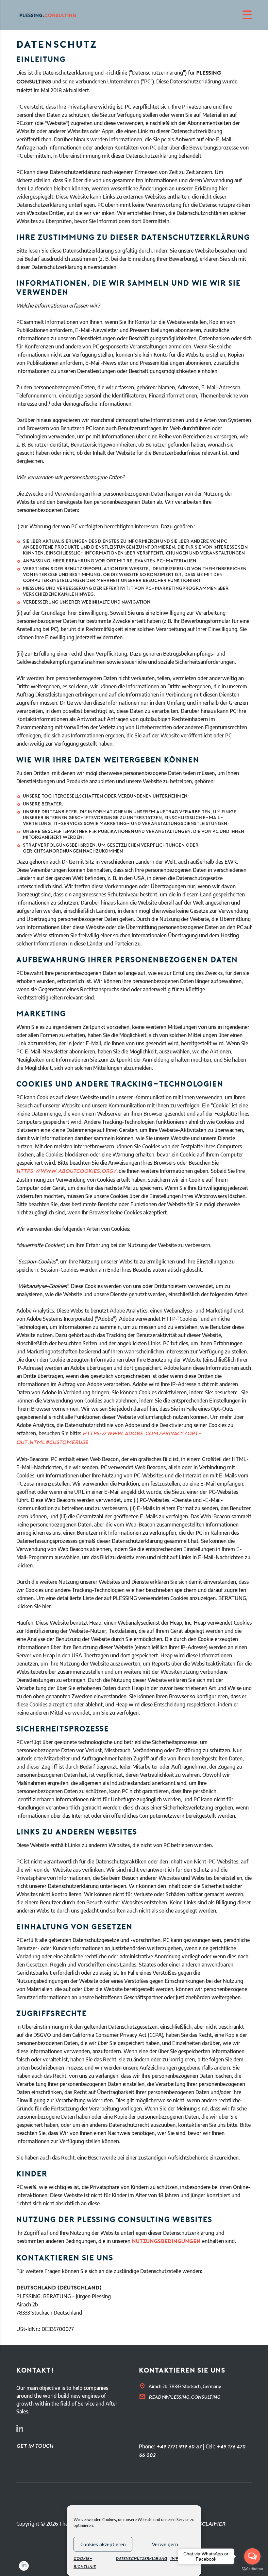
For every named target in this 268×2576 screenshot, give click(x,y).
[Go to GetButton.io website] (252, 2569)
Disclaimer (209, 2524)
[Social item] (20, 2430)
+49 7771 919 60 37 (179, 2447)
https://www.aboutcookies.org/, (67, 1172)
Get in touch (35, 2446)
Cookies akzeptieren (103, 2544)
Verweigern (165, 2544)
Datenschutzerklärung (141, 2559)
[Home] (52, 15)
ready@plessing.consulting (184, 2398)
